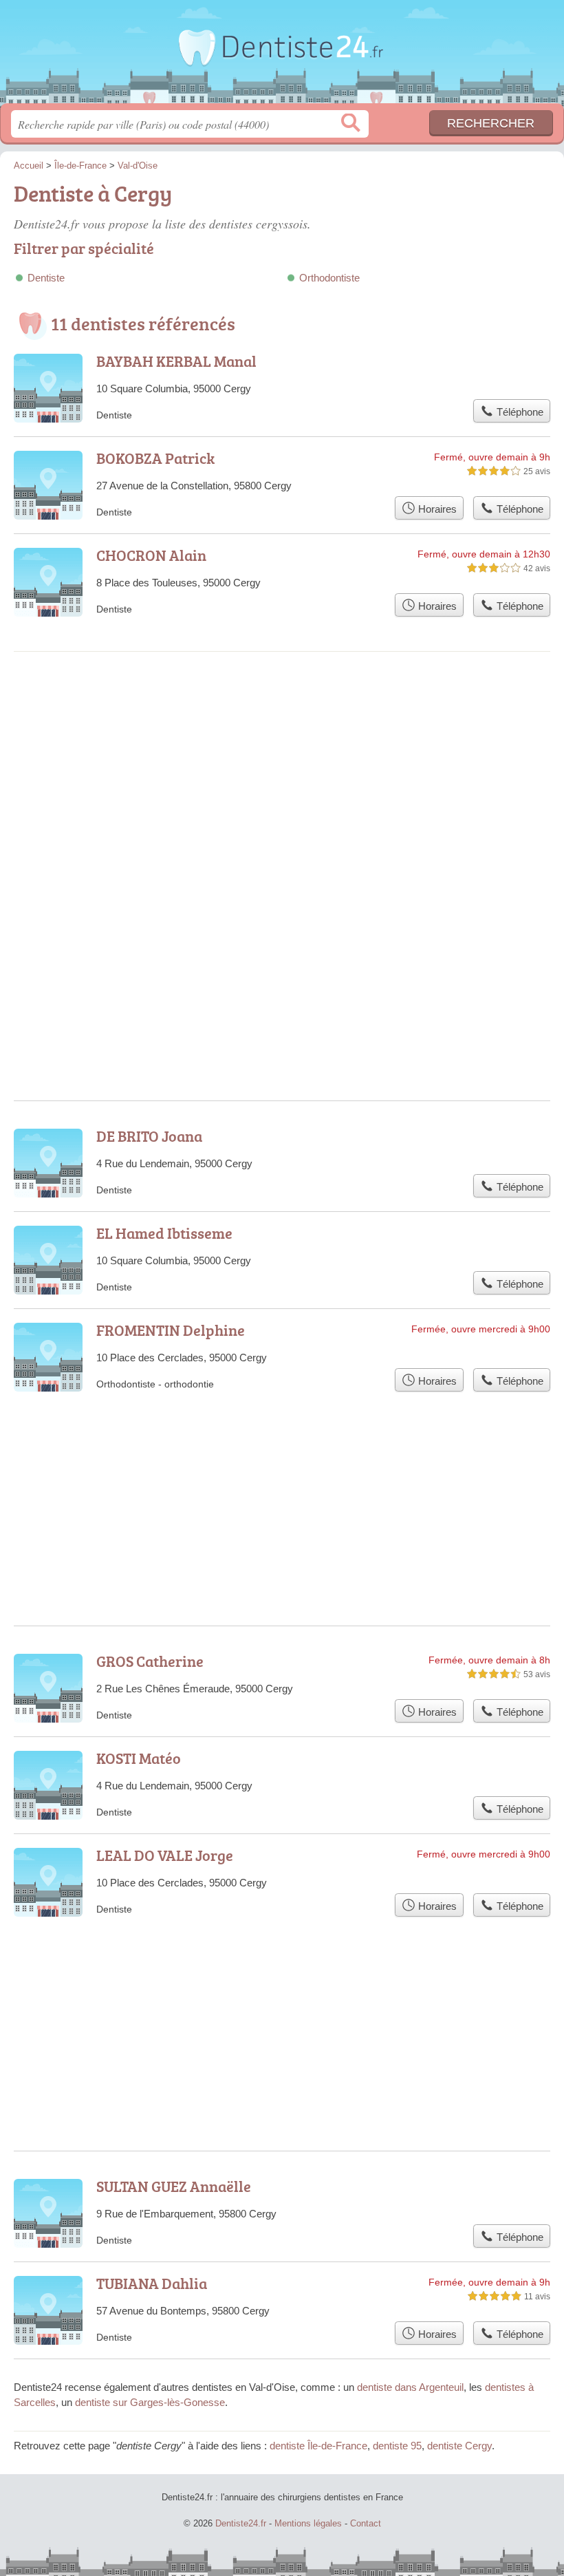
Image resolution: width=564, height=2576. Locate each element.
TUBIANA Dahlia (152, 2283)
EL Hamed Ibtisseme (164, 1233)
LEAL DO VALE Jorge (165, 1855)
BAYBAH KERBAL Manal (176, 361)
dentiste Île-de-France (318, 2446)
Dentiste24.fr (282, 57)
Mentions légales (308, 2523)
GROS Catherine (150, 1661)
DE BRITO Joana (149, 1136)
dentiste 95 (397, 2446)
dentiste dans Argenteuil (410, 2387)
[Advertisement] (282, 777)
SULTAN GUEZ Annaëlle (174, 2186)
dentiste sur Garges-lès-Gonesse (150, 2402)
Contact (366, 2523)
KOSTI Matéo (139, 1758)
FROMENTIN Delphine (171, 1330)
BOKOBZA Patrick (155, 458)
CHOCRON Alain (151, 555)
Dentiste (46, 278)
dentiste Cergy (459, 2446)
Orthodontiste (329, 278)
